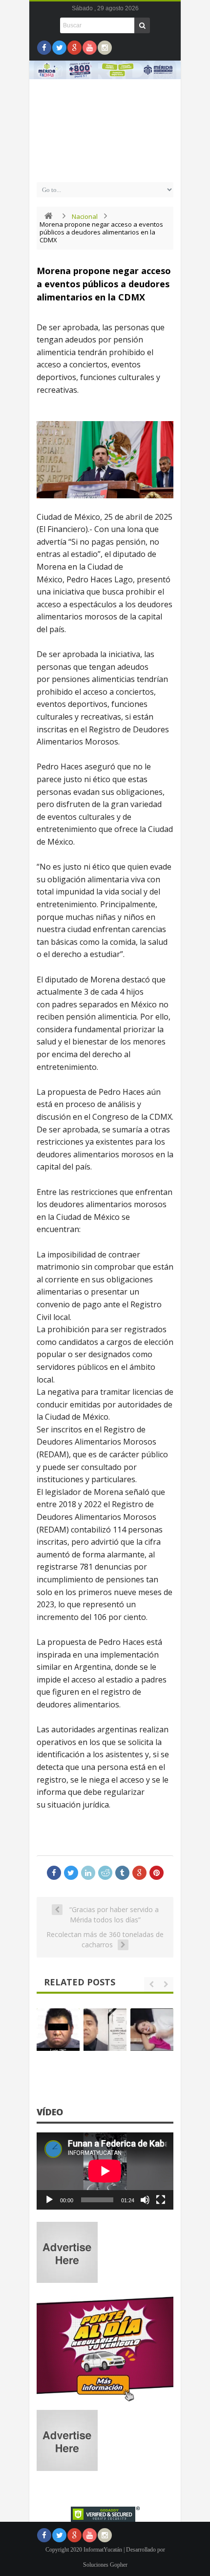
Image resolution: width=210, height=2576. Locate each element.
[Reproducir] (49, 2200)
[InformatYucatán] (105, 167)
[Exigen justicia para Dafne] (152, 2030)
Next (168, 97)
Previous (42, 97)
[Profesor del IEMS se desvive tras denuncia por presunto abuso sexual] (105, 2030)
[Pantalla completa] (161, 2200)
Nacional (85, 216)
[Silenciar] (145, 2200)
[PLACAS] (105, 2401)
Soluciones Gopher (105, 2565)
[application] (105, 2171)
